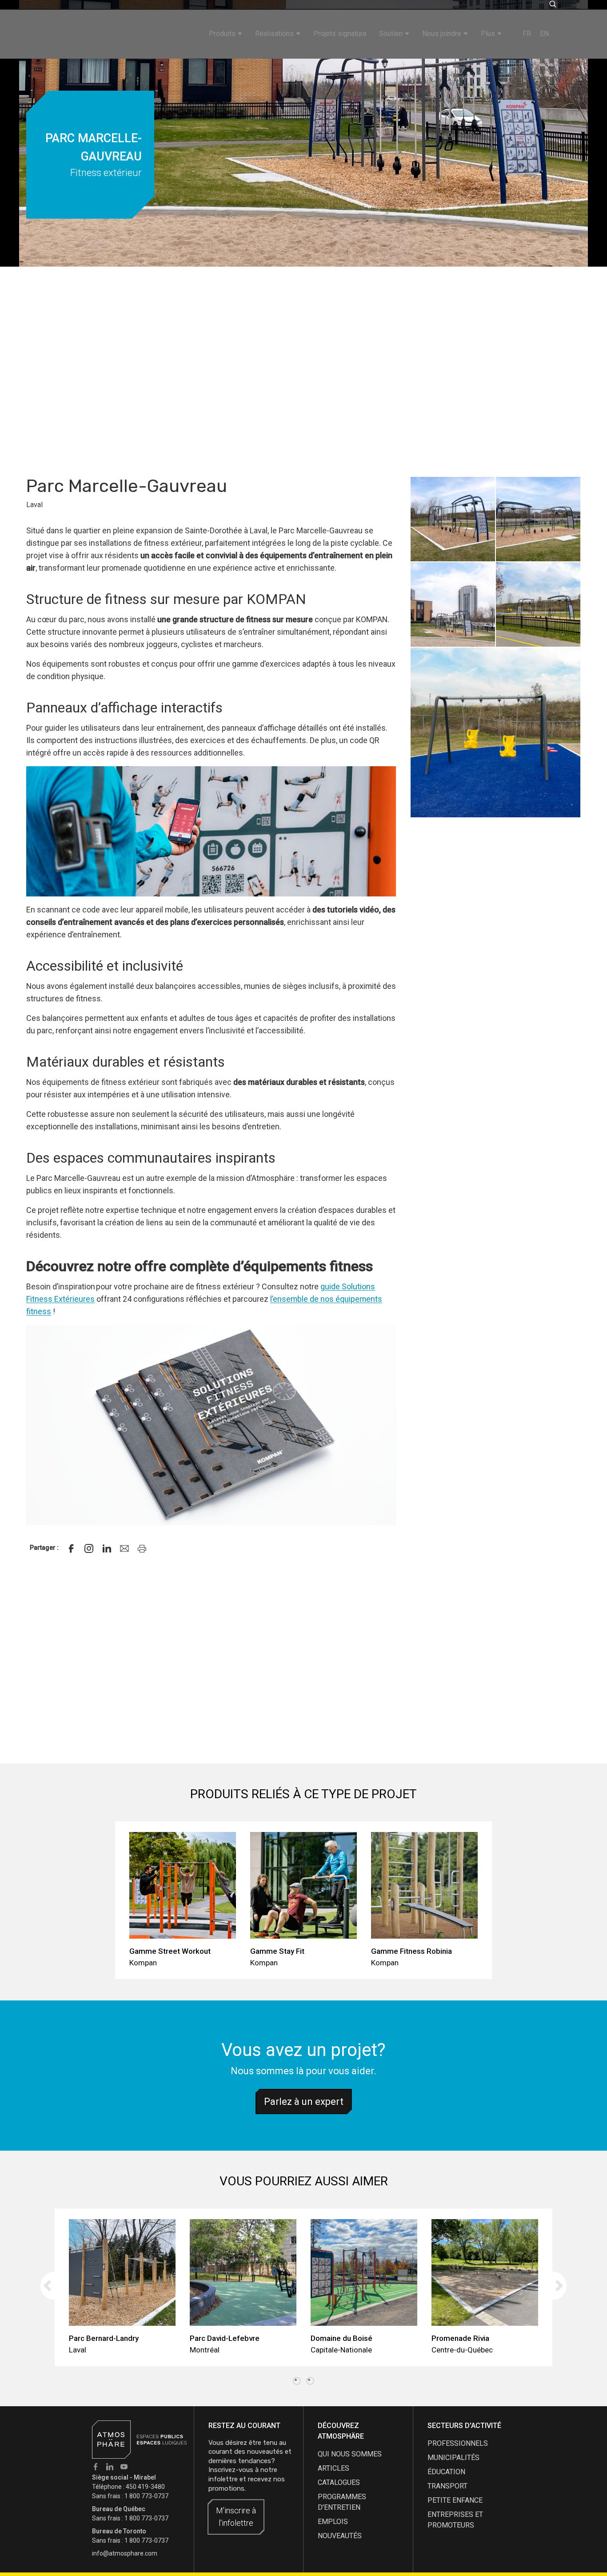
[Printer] (142, 1548)
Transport (447, 2486)
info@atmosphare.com (125, 2553)
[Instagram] (89, 1548)
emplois (333, 2522)
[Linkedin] (107, 1548)
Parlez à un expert (304, 2102)
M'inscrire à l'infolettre (236, 2517)
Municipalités (453, 2458)
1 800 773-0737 (146, 2496)
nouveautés (340, 2536)
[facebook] (71, 1548)
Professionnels (458, 2443)
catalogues (339, 2482)
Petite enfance (455, 2500)
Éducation (446, 2472)
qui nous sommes (350, 2454)
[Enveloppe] (124, 1548)
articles (333, 2468)
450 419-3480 (145, 2487)
